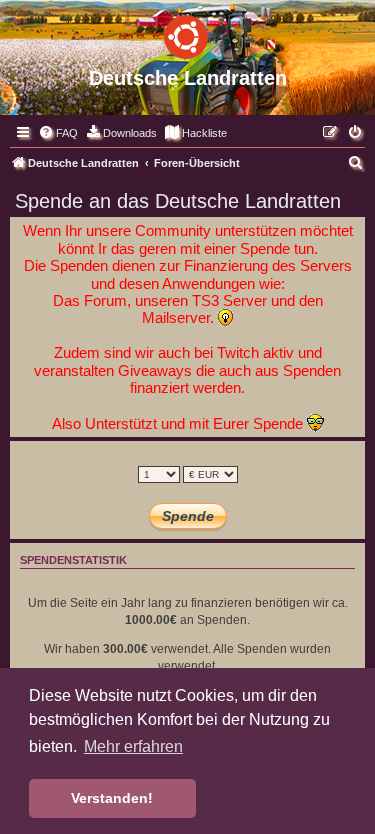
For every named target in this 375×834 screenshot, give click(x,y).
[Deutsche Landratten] (187, 33)
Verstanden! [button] (112, 798)
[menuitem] (58, 133)
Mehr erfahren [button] (133, 746)
